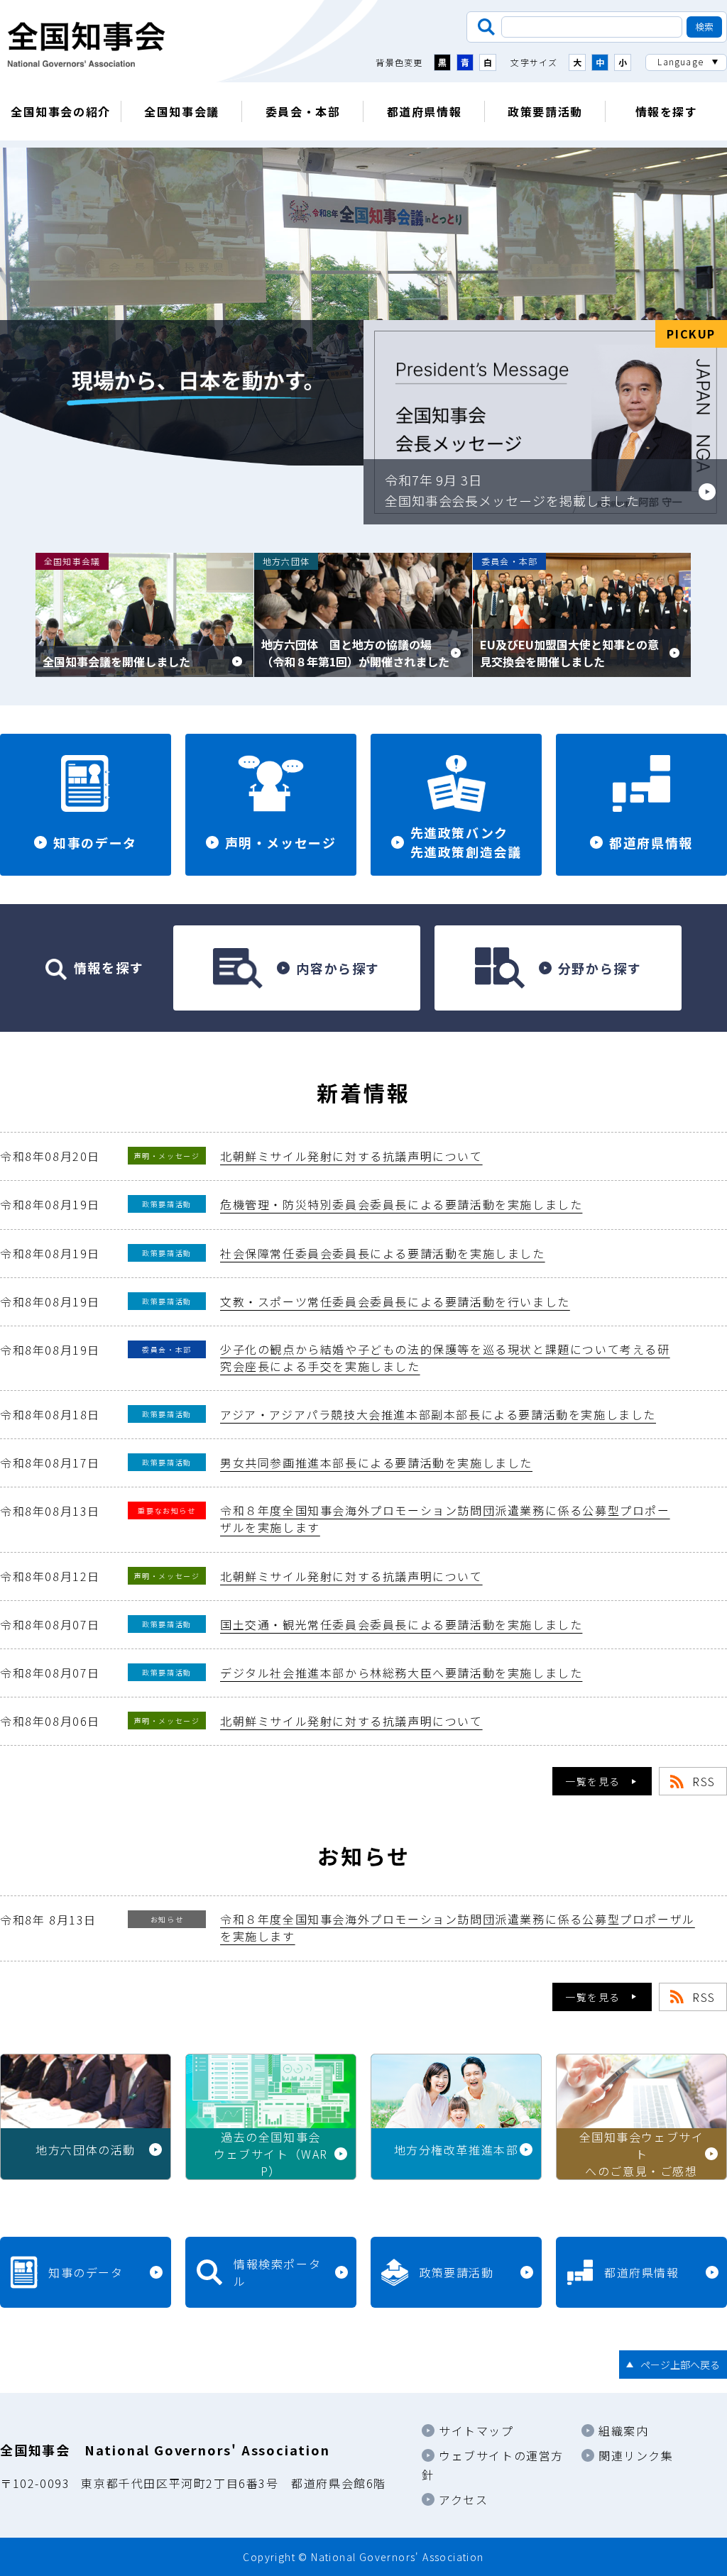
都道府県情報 (425, 111)
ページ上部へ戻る (680, 2365)
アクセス (463, 2499)
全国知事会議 (182, 111)
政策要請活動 (545, 111)
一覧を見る (593, 1781)
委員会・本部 (303, 111)
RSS (704, 1781)
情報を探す (667, 111)
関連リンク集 (636, 2455)
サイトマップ (476, 2431)
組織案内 (623, 2431)
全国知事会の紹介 (61, 111)
